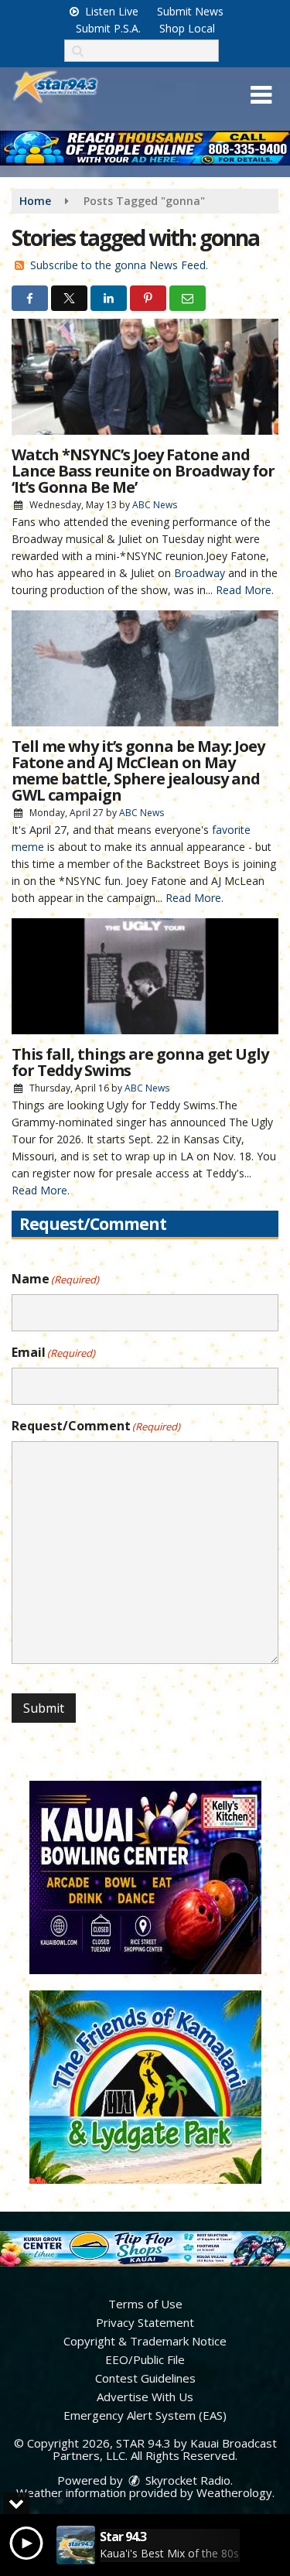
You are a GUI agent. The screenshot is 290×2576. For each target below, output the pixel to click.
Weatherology (234, 2492)
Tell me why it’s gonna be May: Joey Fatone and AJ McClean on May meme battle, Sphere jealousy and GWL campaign (138, 770)
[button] (261, 95)
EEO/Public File (145, 2359)
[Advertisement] (145, 148)
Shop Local (187, 28)
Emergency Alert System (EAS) (145, 2415)
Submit (44, 1708)
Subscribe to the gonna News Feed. (119, 265)
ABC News (155, 505)
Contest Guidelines (145, 2378)
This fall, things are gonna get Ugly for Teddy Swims (140, 1062)
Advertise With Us (145, 2397)
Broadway (200, 573)
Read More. (245, 590)
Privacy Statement (145, 2322)
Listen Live (110, 11)
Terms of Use (145, 2304)
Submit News (190, 11)
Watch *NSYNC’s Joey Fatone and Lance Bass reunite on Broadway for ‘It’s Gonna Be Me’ (143, 471)
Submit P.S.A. (108, 28)
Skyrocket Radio (186, 2480)
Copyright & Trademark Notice (145, 2341)
